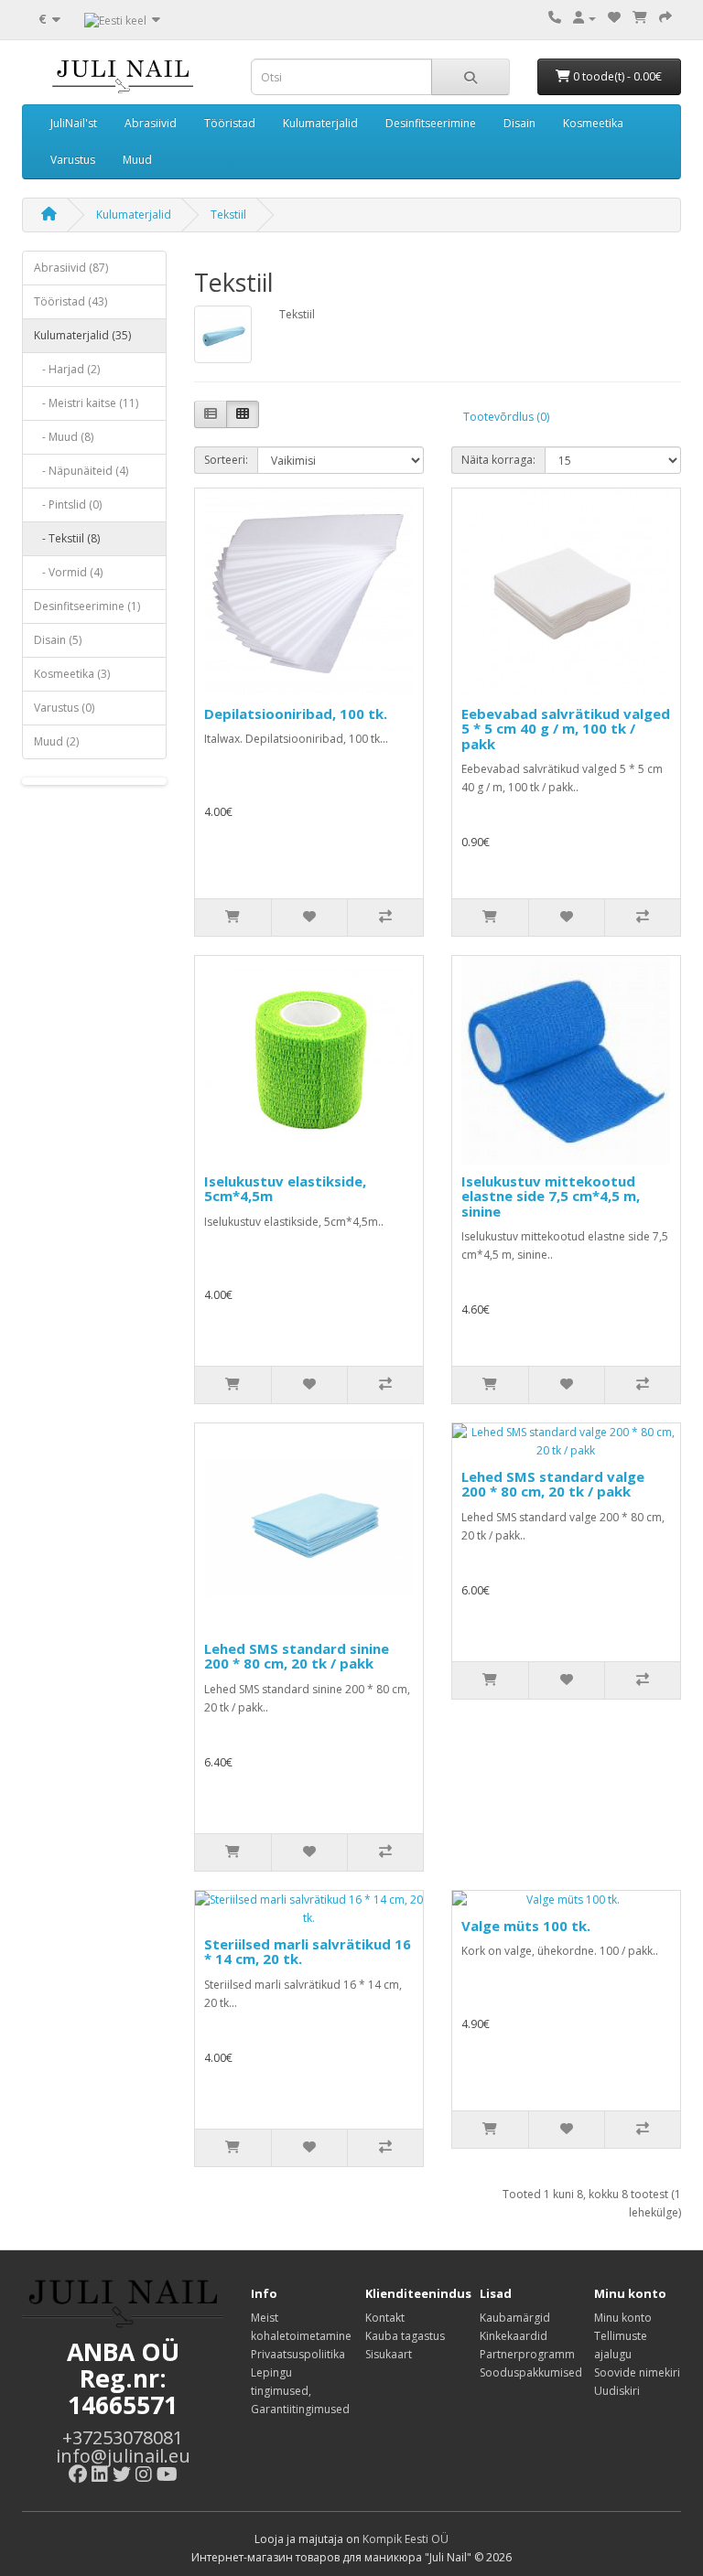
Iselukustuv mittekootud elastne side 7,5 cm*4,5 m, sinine (551, 1196)
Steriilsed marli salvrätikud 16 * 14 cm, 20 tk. (308, 1952)
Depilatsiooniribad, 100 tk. (296, 714)
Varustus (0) (64, 708)
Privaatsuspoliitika (298, 2354)
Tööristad (230, 123)
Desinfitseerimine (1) (87, 606)
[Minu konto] (584, 18)
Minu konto (623, 2318)
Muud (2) (56, 741)
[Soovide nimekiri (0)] (614, 18)
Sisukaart (389, 2354)
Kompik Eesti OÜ (406, 2539)
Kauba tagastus (405, 2336)
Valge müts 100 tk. (526, 1926)
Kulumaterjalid (320, 123)
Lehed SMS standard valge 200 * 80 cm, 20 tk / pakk (553, 1484)
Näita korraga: (498, 460)
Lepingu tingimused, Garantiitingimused (300, 2391)
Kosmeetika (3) (72, 674)
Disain (519, 123)
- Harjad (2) (67, 369)
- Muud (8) (64, 437)
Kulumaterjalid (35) (82, 335)
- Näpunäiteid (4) (81, 471)
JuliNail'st (74, 123)
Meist (265, 2318)
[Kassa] (665, 18)
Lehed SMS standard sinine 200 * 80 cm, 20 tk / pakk (297, 1656)
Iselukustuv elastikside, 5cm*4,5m (285, 1189)
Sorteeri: (226, 460)
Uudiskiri (617, 2391)
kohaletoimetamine (301, 2336)
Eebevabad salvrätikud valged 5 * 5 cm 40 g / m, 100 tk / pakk (566, 729)
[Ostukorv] (640, 18)
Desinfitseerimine (431, 123)
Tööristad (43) (70, 301)
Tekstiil (228, 215)
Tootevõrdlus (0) (506, 417)
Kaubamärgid (515, 2318)
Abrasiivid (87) (71, 268)
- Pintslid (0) (68, 504)
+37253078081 (123, 2437)
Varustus (73, 160)
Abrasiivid (151, 123)
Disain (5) (58, 640)
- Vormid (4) (68, 572)
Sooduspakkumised (531, 2372)
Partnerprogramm (527, 2354)
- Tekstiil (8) (67, 538)
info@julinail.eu (123, 2456)
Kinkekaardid (514, 2336)
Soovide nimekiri (637, 2372)
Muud (137, 160)
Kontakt (385, 2318)
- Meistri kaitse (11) (86, 403)
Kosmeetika (593, 123)
